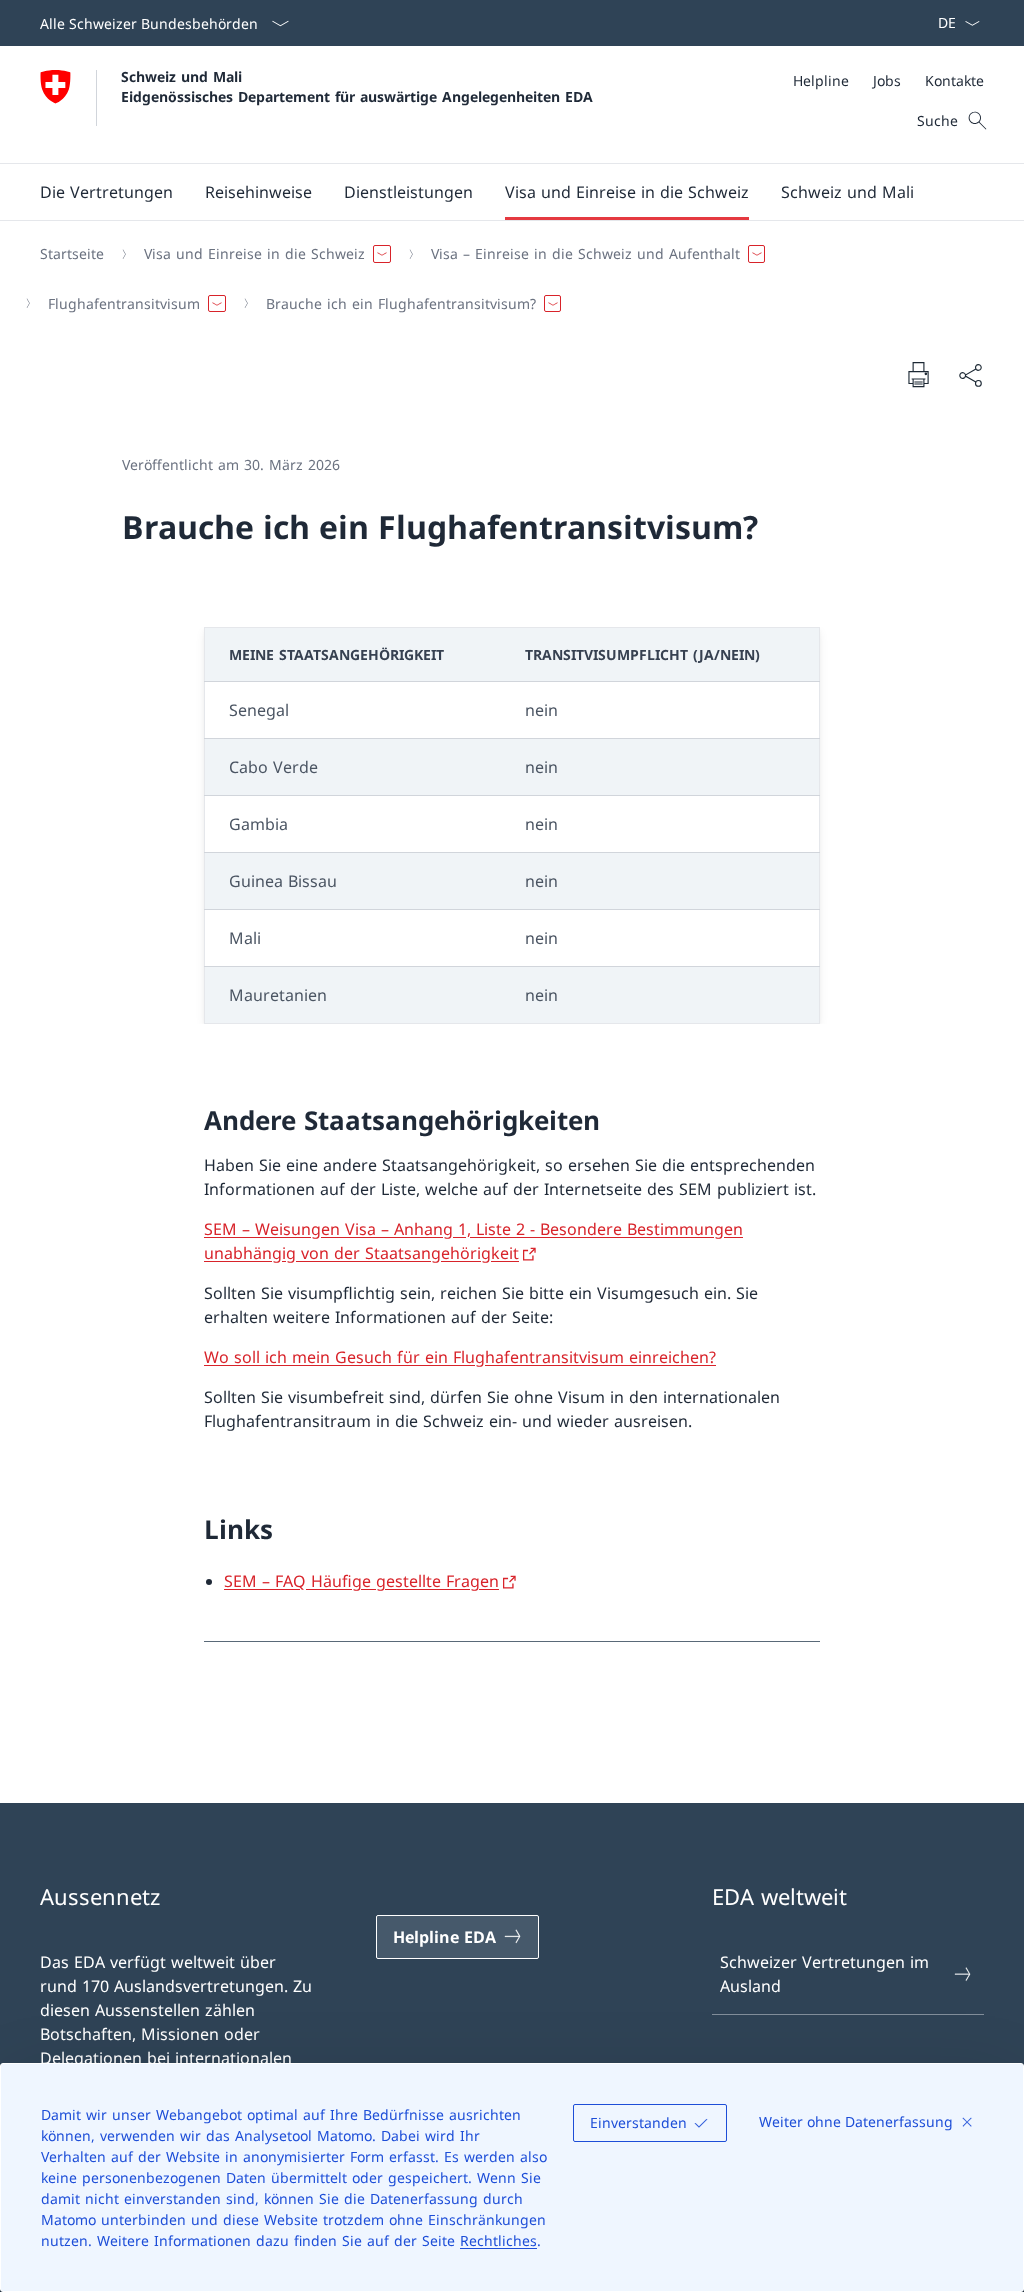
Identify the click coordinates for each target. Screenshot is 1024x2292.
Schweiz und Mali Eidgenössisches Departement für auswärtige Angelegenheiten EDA (357, 86)
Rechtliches (498, 2240)
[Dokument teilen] (970, 375)
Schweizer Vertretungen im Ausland (824, 1974)
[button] (106, 192)
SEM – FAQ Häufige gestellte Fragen (361, 1581)
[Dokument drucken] (918, 374)
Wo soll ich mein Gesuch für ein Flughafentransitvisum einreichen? (460, 1357)
